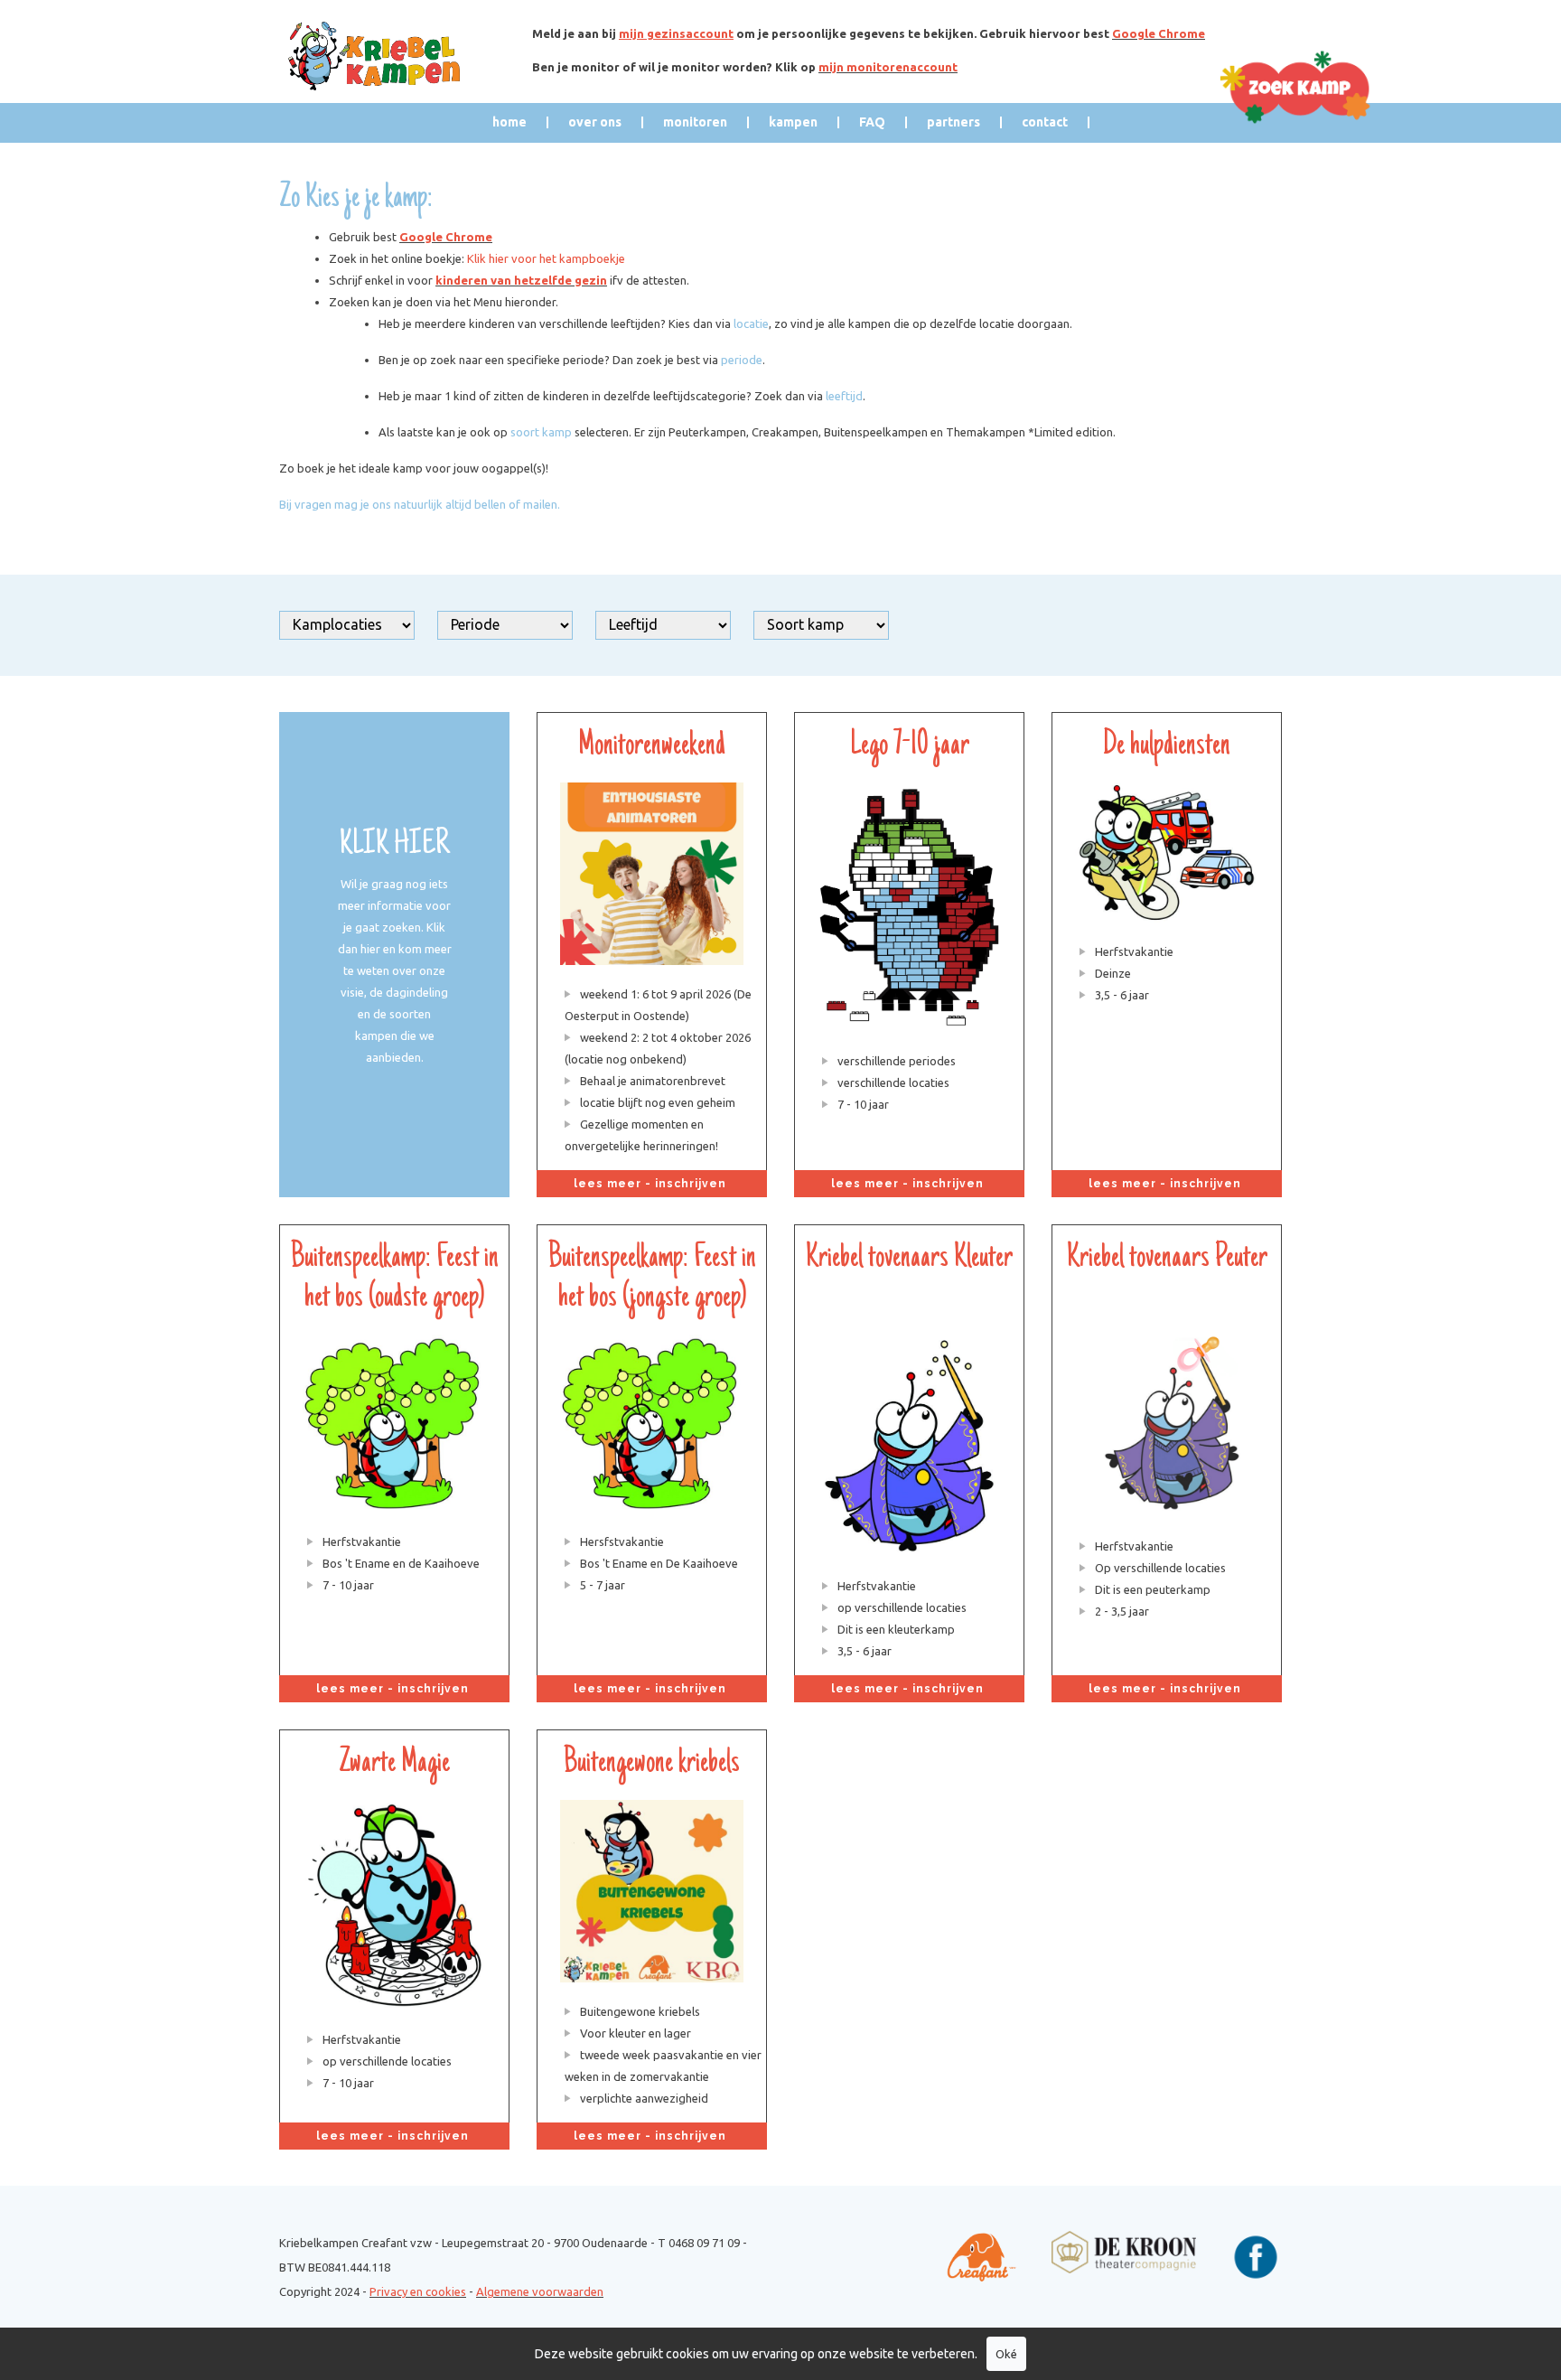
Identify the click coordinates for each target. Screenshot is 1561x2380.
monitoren (695, 122)
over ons (595, 122)
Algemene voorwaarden (540, 2291)
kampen (793, 122)
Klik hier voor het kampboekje (546, 258)
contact (1045, 122)
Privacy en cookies (418, 2291)
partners (953, 122)
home (509, 122)
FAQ (872, 122)
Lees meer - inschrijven (652, 1184)
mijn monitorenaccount (888, 67)
